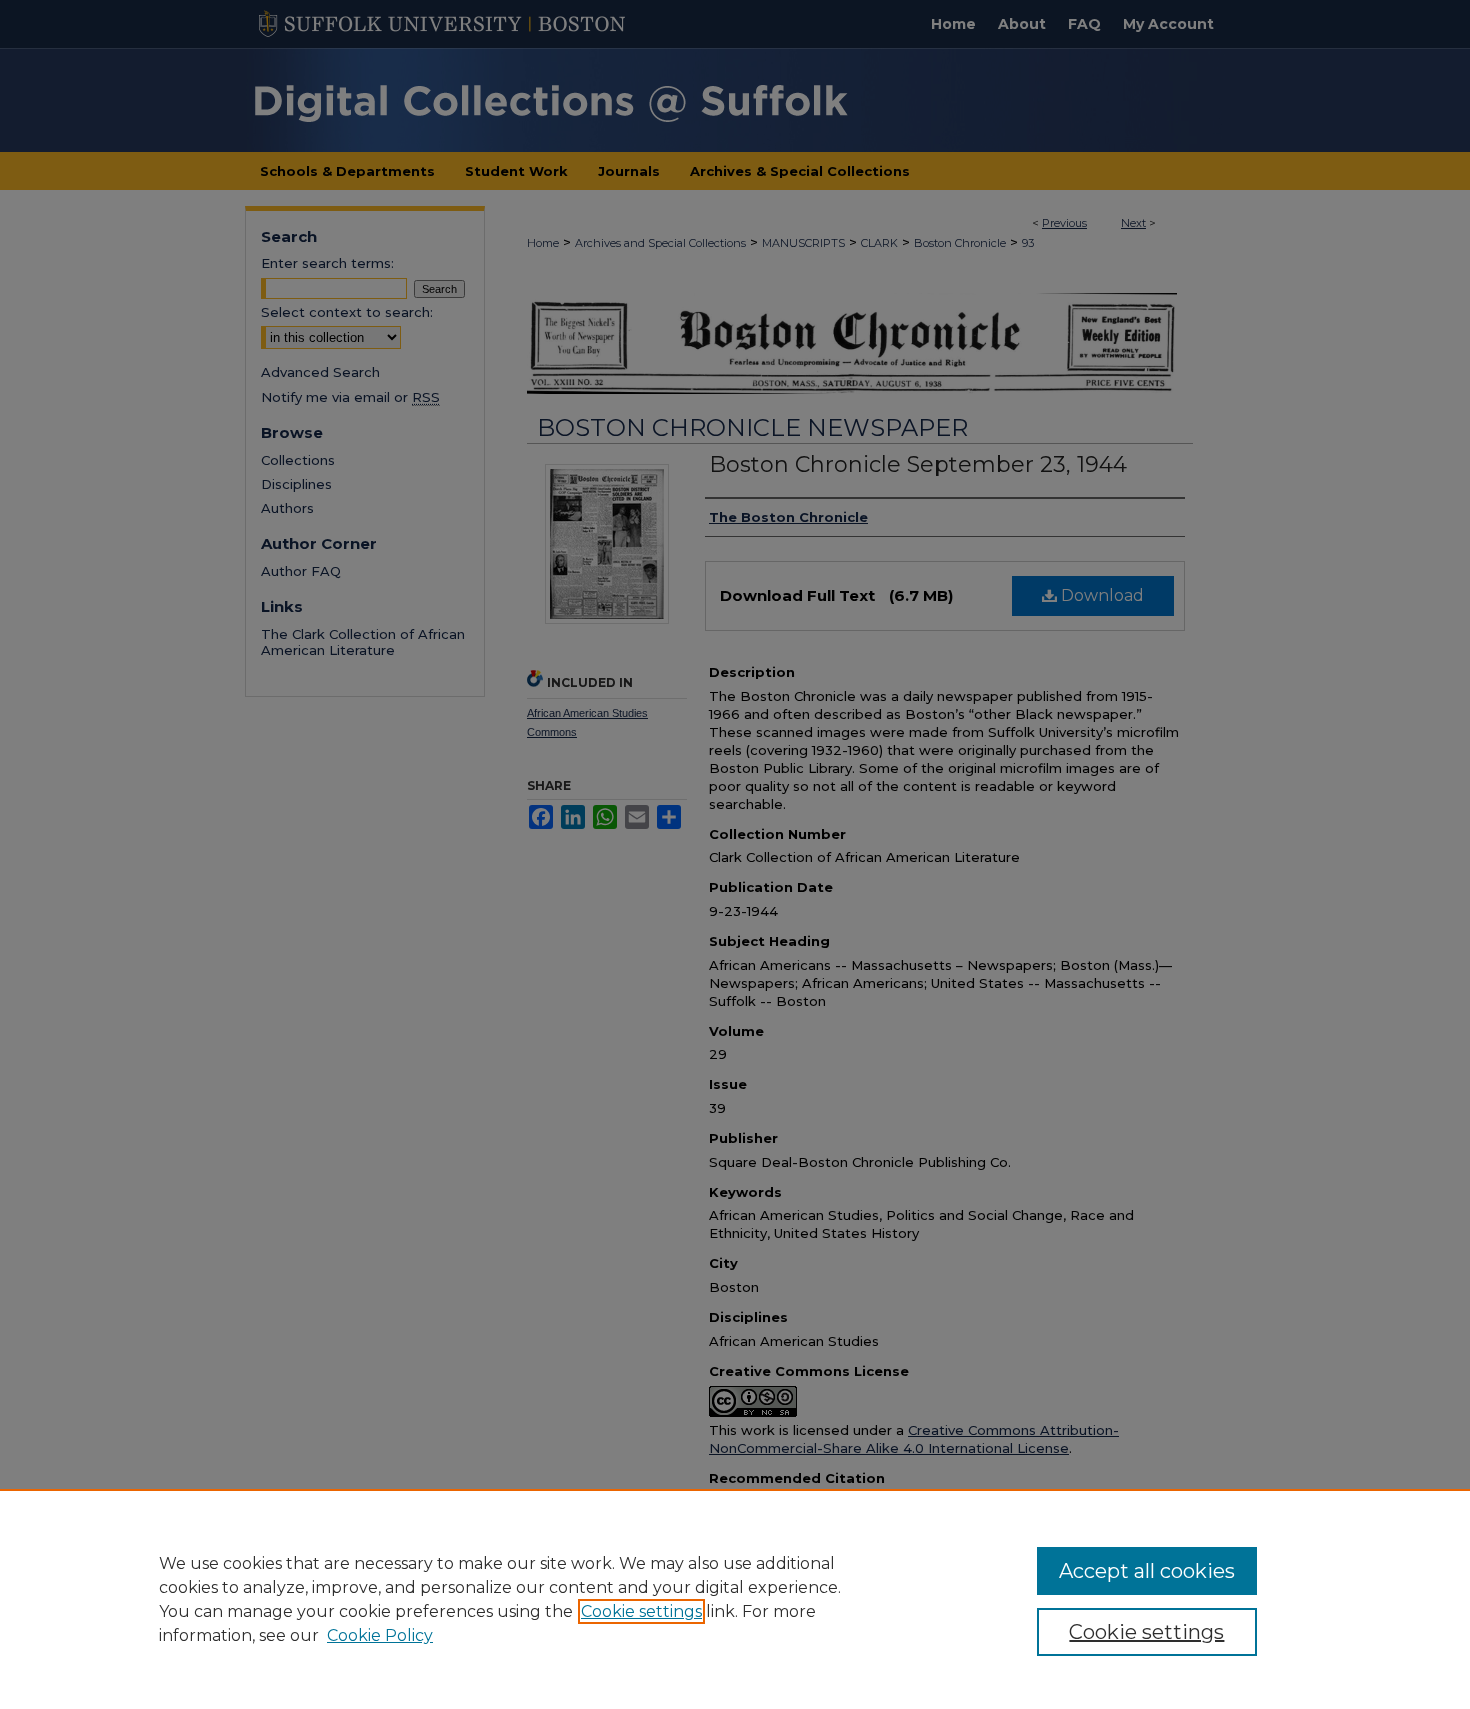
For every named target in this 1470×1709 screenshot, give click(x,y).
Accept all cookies (1147, 1571)
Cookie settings (641, 1611)
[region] (735, 1599)
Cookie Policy (380, 1635)
